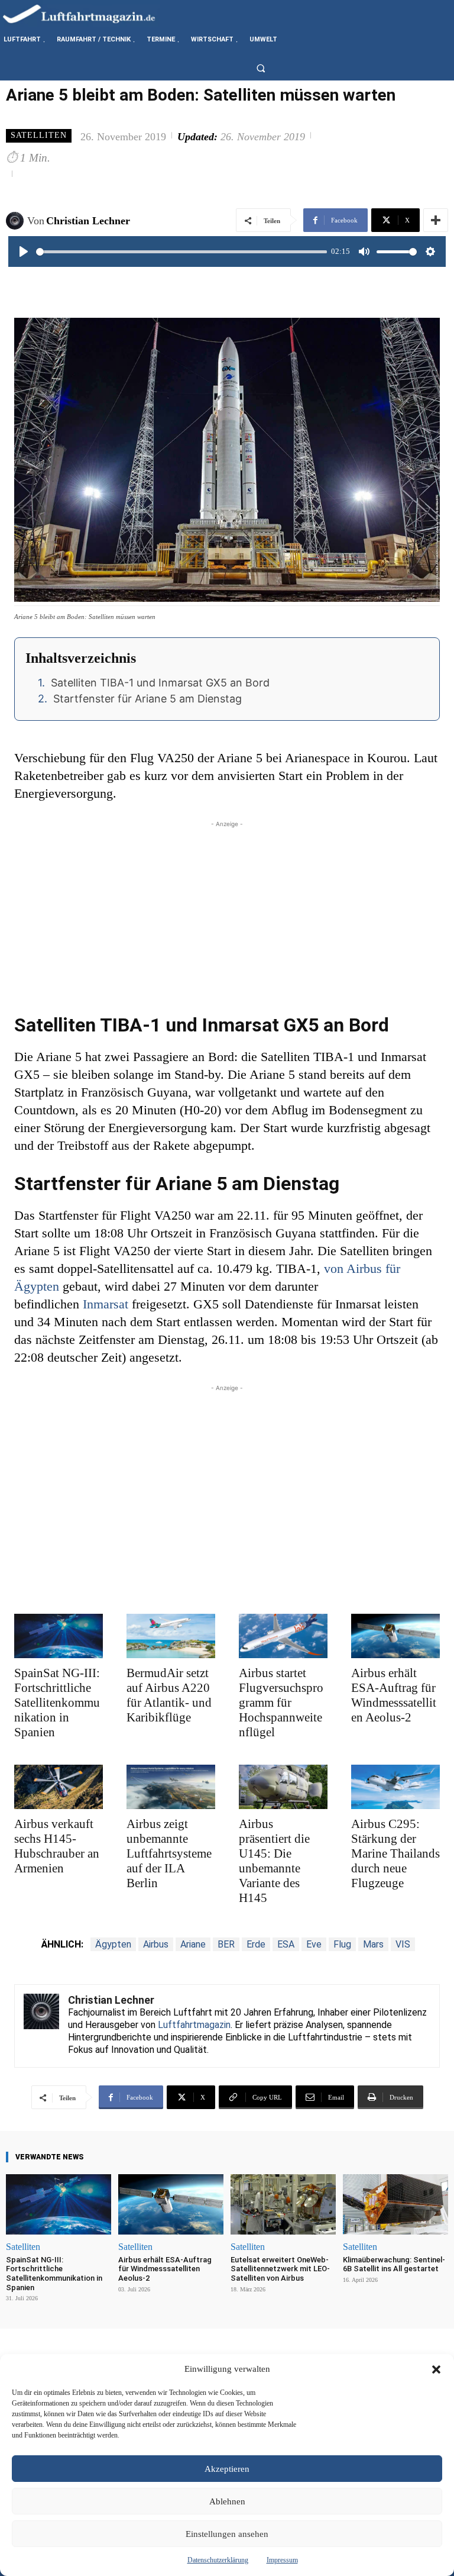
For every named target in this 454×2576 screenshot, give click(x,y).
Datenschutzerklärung (218, 2560)
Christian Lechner (88, 221)
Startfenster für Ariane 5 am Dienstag (147, 699)
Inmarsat (106, 1304)
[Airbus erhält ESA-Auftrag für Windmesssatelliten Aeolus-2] (395, 1636)
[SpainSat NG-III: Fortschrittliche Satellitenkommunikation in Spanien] (59, 1636)
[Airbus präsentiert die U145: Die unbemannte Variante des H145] (283, 1787)
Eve (314, 1944)
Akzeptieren (227, 2469)
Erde (256, 1944)
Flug (342, 1944)
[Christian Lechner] (17, 221)
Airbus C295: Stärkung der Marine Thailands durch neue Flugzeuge (395, 1853)
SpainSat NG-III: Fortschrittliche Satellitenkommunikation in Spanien (57, 1703)
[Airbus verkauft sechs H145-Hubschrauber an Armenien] (59, 1787)
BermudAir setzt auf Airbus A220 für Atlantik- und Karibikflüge (169, 1695)
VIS (403, 1944)
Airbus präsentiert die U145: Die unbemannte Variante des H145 (274, 1861)
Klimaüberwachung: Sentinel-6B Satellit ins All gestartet (394, 2264)
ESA (286, 1944)
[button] (436, 2369)
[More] (436, 220)
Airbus (156, 1944)
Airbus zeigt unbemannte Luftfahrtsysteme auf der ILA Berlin (169, 1853)
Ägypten (113, 1944)
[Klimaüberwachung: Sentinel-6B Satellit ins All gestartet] (395, 2204)
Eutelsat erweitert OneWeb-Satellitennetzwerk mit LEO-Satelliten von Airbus (280, 2269)
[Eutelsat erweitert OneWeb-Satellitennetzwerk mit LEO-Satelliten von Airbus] (283, 2204)
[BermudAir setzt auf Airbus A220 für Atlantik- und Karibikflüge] (171, 1636)
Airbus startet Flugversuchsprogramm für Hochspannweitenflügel (281, 1703)
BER (226, 1944)
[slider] (181, 252)
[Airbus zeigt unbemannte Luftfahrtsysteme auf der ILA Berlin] (171, 1787)
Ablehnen (227, 2501)
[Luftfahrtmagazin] (89, 13)
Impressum (282, 2560)
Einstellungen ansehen (227, 2534)
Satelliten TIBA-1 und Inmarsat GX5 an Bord (160, 683)
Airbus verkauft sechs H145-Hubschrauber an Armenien (57, 1846)
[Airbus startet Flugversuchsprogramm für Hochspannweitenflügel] (283, 1636)
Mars (373, 1944)
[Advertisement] (227, 913)
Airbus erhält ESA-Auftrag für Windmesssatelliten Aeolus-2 (394, 1695)
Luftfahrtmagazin (194, 2025)
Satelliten (39, 135)
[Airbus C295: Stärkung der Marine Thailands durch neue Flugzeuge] (395, 1787)
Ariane (193, 1944)
